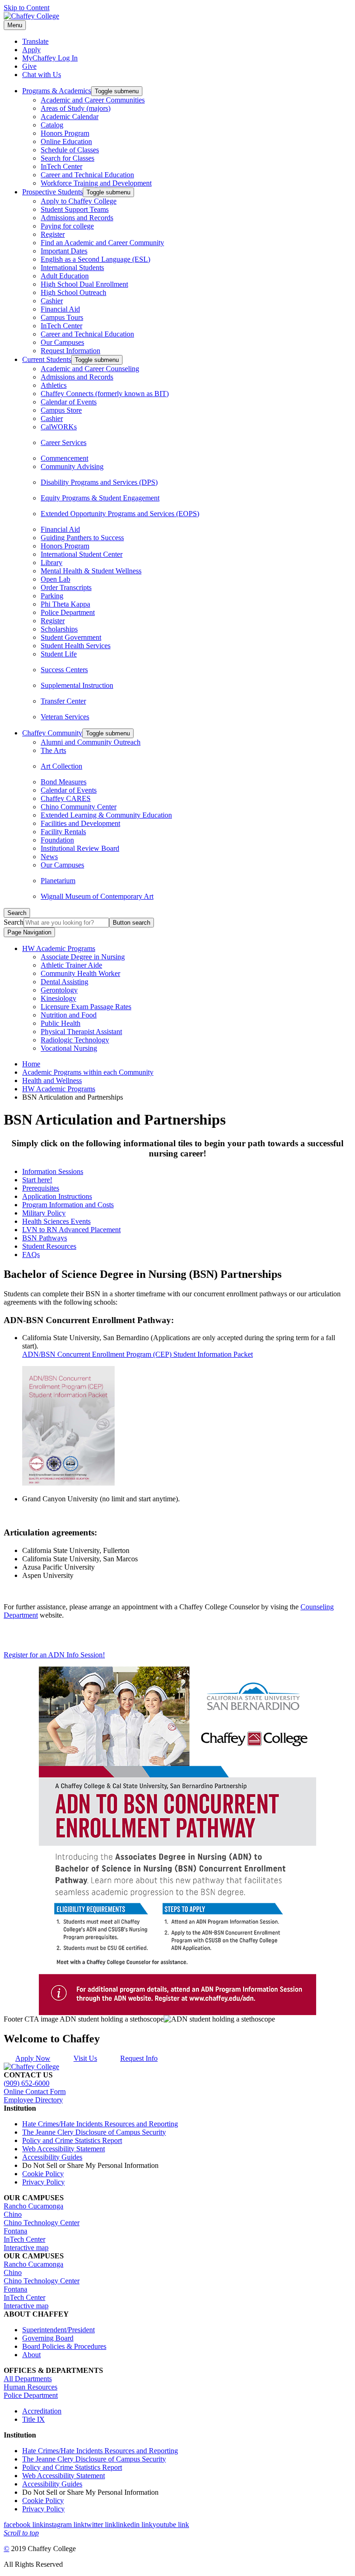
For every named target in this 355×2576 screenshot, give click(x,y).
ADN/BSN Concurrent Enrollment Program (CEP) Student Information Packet (138, 1354)
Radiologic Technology (75, 1040)
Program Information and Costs (68, 1205)
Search (14, 922)
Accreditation (42, 2411)
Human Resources (31, 2387)
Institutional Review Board (80, 848)
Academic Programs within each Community (88, 1072)
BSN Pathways (45, 1238)
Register (53, 234)
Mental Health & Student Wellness (91, 571)
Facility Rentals (63, 832)
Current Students (47, 359)
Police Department (68, 612)
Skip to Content (27, 8)
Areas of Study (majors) (76, 108)
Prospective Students (52, 192)
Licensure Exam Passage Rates (86, 1007)
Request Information (70, 351)
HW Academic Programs (59, 948)
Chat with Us (42, 75)
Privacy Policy (43, 2182)
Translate (35, 41)
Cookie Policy (43, 2174)
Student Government (71, 637)
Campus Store (61, 410)
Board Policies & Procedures (64, 2346)
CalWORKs (59, 427)
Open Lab (55, 579)
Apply (31, 50)
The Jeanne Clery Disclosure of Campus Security (94, 2132)
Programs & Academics (57, 91)
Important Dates (64, 251)
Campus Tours (62, 317)
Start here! (37, 1180)
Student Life (59, 654)
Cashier (52, 301)
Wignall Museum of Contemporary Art (97, 896)
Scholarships (59, 629)
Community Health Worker (80, 973)
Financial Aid (60, 309)
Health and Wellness (52, 1080)
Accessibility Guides (52, 2157)
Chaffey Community (52, 733)
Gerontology (59, 990)
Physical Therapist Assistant (81, 1032)
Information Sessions (53, 1171)
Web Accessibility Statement (64, 2149)
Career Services (64, 442)
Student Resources (49, 1246)
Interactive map (26, 2248)
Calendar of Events (69, 402)
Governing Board (48, 2338)
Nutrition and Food (69, 1015)
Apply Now (33, 2058)
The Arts (53, 750)
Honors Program (65, 133)
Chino (13, 2214)
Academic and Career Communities (93, 100)
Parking (52, 596)
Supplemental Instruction (77, 685)
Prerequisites (41, 1188)
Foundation (57, 840)
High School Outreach (73, 292)
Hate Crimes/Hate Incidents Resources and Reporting (100, 2124)
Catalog (52, 125)
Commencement (64, 458)
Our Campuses (62, 342)
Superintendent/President (58, 2330)
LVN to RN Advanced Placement (71, 1230)
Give (29, 66)
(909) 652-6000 (27, 2083)
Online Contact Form (35, 2091)
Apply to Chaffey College (79, 201)
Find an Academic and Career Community (102, 243)
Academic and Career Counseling (90, 369)
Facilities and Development (80, 823)
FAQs (31, 1255)
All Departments (28, 2379)
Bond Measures (64, 782)
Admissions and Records (77, 218)
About (31, 2355)
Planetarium (58, 881)
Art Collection (61, 766)
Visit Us (85, 2058)
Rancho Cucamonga (34, 2206)
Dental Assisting (64, 982)
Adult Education (65, 276)
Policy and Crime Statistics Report (72, 2140)
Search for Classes (67, 158)
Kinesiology (58, 998)
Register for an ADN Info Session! (54, 1655)
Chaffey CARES (66, 798)
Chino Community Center (79, 807)
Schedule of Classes (70, 150)
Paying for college (67, 226)
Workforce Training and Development (96, 183)
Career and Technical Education (87, 175)
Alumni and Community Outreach (91, 742)
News (49, 857)
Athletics (54, 385)
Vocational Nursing (69, 1048)
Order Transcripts (66, 587)
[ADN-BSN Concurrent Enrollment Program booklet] (68, 1483)
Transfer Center (63, 701)
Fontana (15, 2231)
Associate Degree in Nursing (83, 957)
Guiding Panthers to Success (82, 538)
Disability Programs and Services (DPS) (99, 482)
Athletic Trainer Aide (71, 965)
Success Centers (64, 670)
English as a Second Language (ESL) (95, 259)
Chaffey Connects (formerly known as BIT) (105, 394)
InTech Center (61, 166)
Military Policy (44, 1213)
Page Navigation (29, 932)
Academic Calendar (70, 117)
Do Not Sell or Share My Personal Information (90, 2165)
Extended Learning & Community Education (106, 815)
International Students (72, 268)
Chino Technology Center (42, 2223)
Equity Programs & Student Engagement (100, 498)
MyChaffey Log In (50, 58)
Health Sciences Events (56, 1221)
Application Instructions (57, 1196)
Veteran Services (65, 717)
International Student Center (82, 554)
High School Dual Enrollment (84, 284)
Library (52, 563)
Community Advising (72, 466)
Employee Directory (33, 2100)
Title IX (34, 2419)
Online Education (66, 141)
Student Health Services (76, 646)
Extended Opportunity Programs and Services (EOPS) (120, 514)
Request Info (139, 2058)
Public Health (61, 1023)
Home (31, 1064)
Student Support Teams (75, 209)
